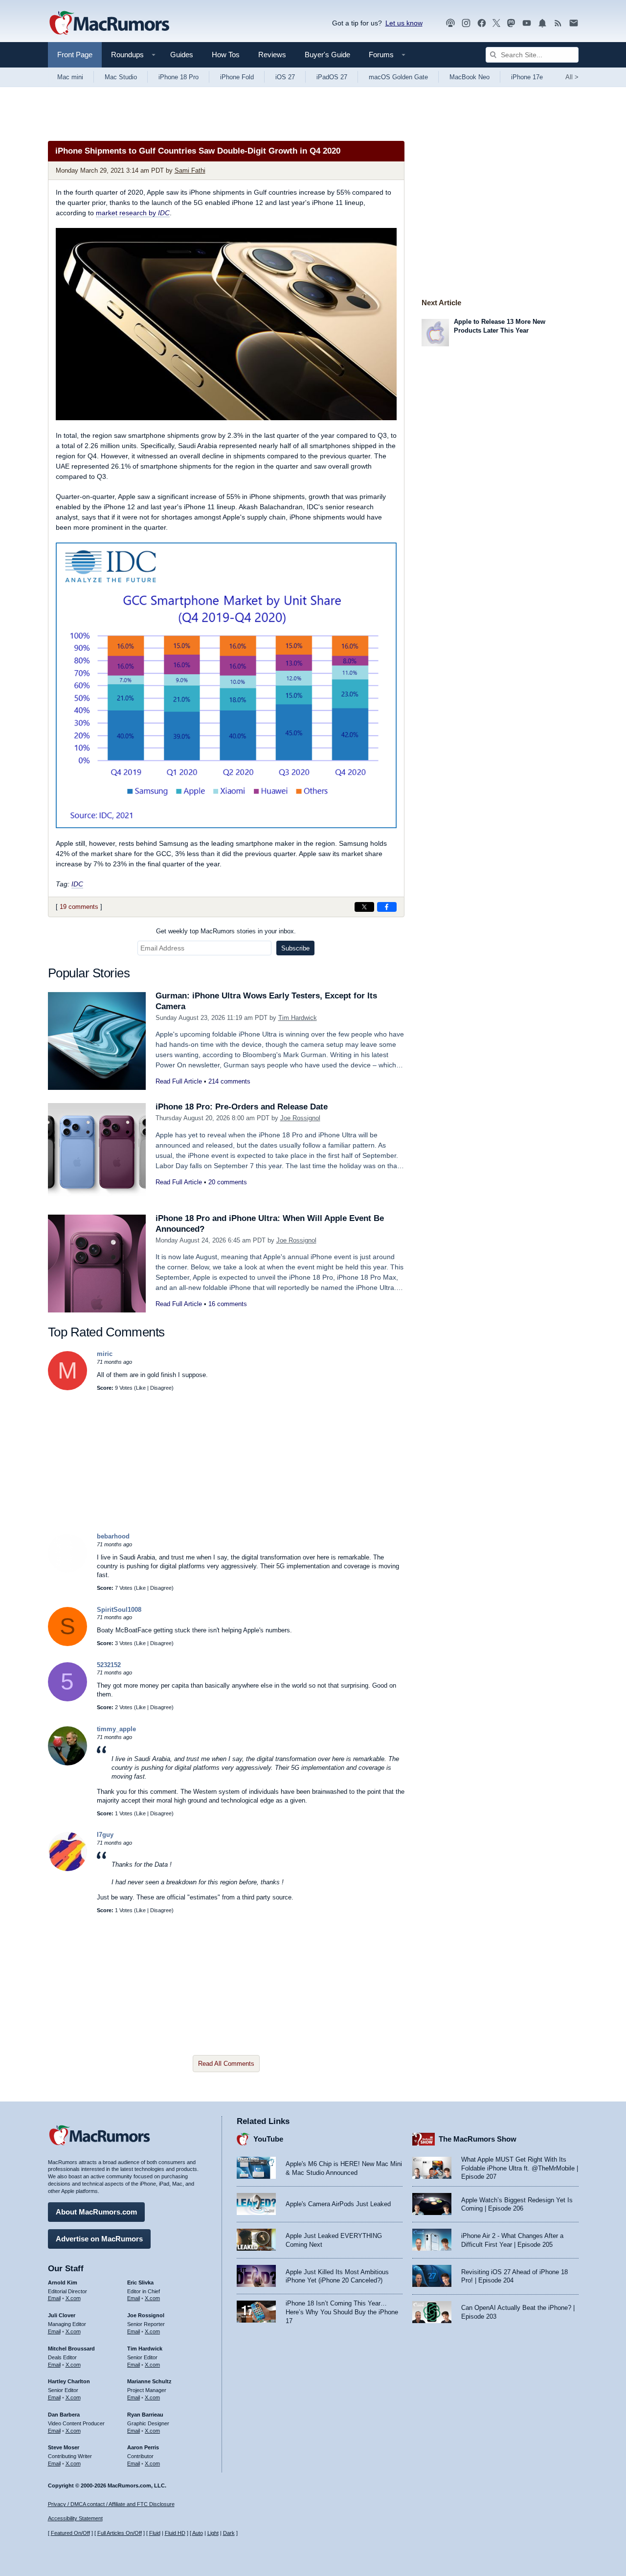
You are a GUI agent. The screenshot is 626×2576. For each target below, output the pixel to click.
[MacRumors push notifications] (542, 23)
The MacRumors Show (478, 2139)
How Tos (226, 55)
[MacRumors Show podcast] (450, 23)
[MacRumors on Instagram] (466, 23)
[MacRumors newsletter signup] (574, 23)
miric (105, 1354)
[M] (67, 1388)
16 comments (228, 1304)
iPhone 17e (527, 77)
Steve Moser (64, 2447)
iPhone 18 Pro (179, 77)
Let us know (404, 23)
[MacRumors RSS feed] (558, 23)
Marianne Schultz (149, 2381)
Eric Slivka (140, 2282)
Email (54, 2298)
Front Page (75, 55)
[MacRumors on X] (496, 23)
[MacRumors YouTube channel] (527, 23)
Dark (229, 2533)
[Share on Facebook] (387, 907)
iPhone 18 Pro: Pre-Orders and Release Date (242, 1107)
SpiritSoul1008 (119, 1610)
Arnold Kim (63, 2282)
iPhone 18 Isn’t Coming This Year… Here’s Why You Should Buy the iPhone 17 (342, 2312)
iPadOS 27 (332, 77)
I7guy (105, 1835)
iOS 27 (285, 77)
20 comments (228, 1182)
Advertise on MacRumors (99, 2239)
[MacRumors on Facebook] (482, 23)
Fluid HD (175, 2533)
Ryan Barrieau (145, 2415)
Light (213, 2533)
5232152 (109, 1665)
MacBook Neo (469, 77)
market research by (133, 213)
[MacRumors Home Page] (109, 23)
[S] (67, 1644)
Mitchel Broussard (71, 2349)
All (572, 77)
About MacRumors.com (96, 2212)
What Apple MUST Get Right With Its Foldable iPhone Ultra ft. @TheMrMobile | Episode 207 (520, 2168)
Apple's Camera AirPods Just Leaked (338, 2204)
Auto (198, 2533)
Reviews (272, 55)
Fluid (155, 2533)
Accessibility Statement (75, 2518)
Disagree (161, 1388)
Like (141, 1388)
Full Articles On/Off (120, 2533)
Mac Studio (121, 77)
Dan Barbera (64, 2415)
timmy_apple (116, 1729)
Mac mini (70, 77)
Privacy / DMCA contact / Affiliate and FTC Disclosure (111, 2504)
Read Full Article (179, 1081)
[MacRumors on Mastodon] (511, 23)
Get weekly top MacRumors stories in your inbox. (226, 931)
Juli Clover (62, 2315)
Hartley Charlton (69, 2381)
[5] (67, 1699)
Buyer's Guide (327, 55)
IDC (77, 884)
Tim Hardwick (298, 1018)
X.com (73, 2298)
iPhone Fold (237, 77)
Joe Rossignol (300, 1118)
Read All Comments (226, 2064)
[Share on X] (364, 907)
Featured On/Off (70, 2533)
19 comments (79, 907)
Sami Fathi (190, 170)
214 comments (229, 1081)
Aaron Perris (143, 2447)
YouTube (268, 2139)
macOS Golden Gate (398, 77)
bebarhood (113, 1536)
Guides (182, 55)
